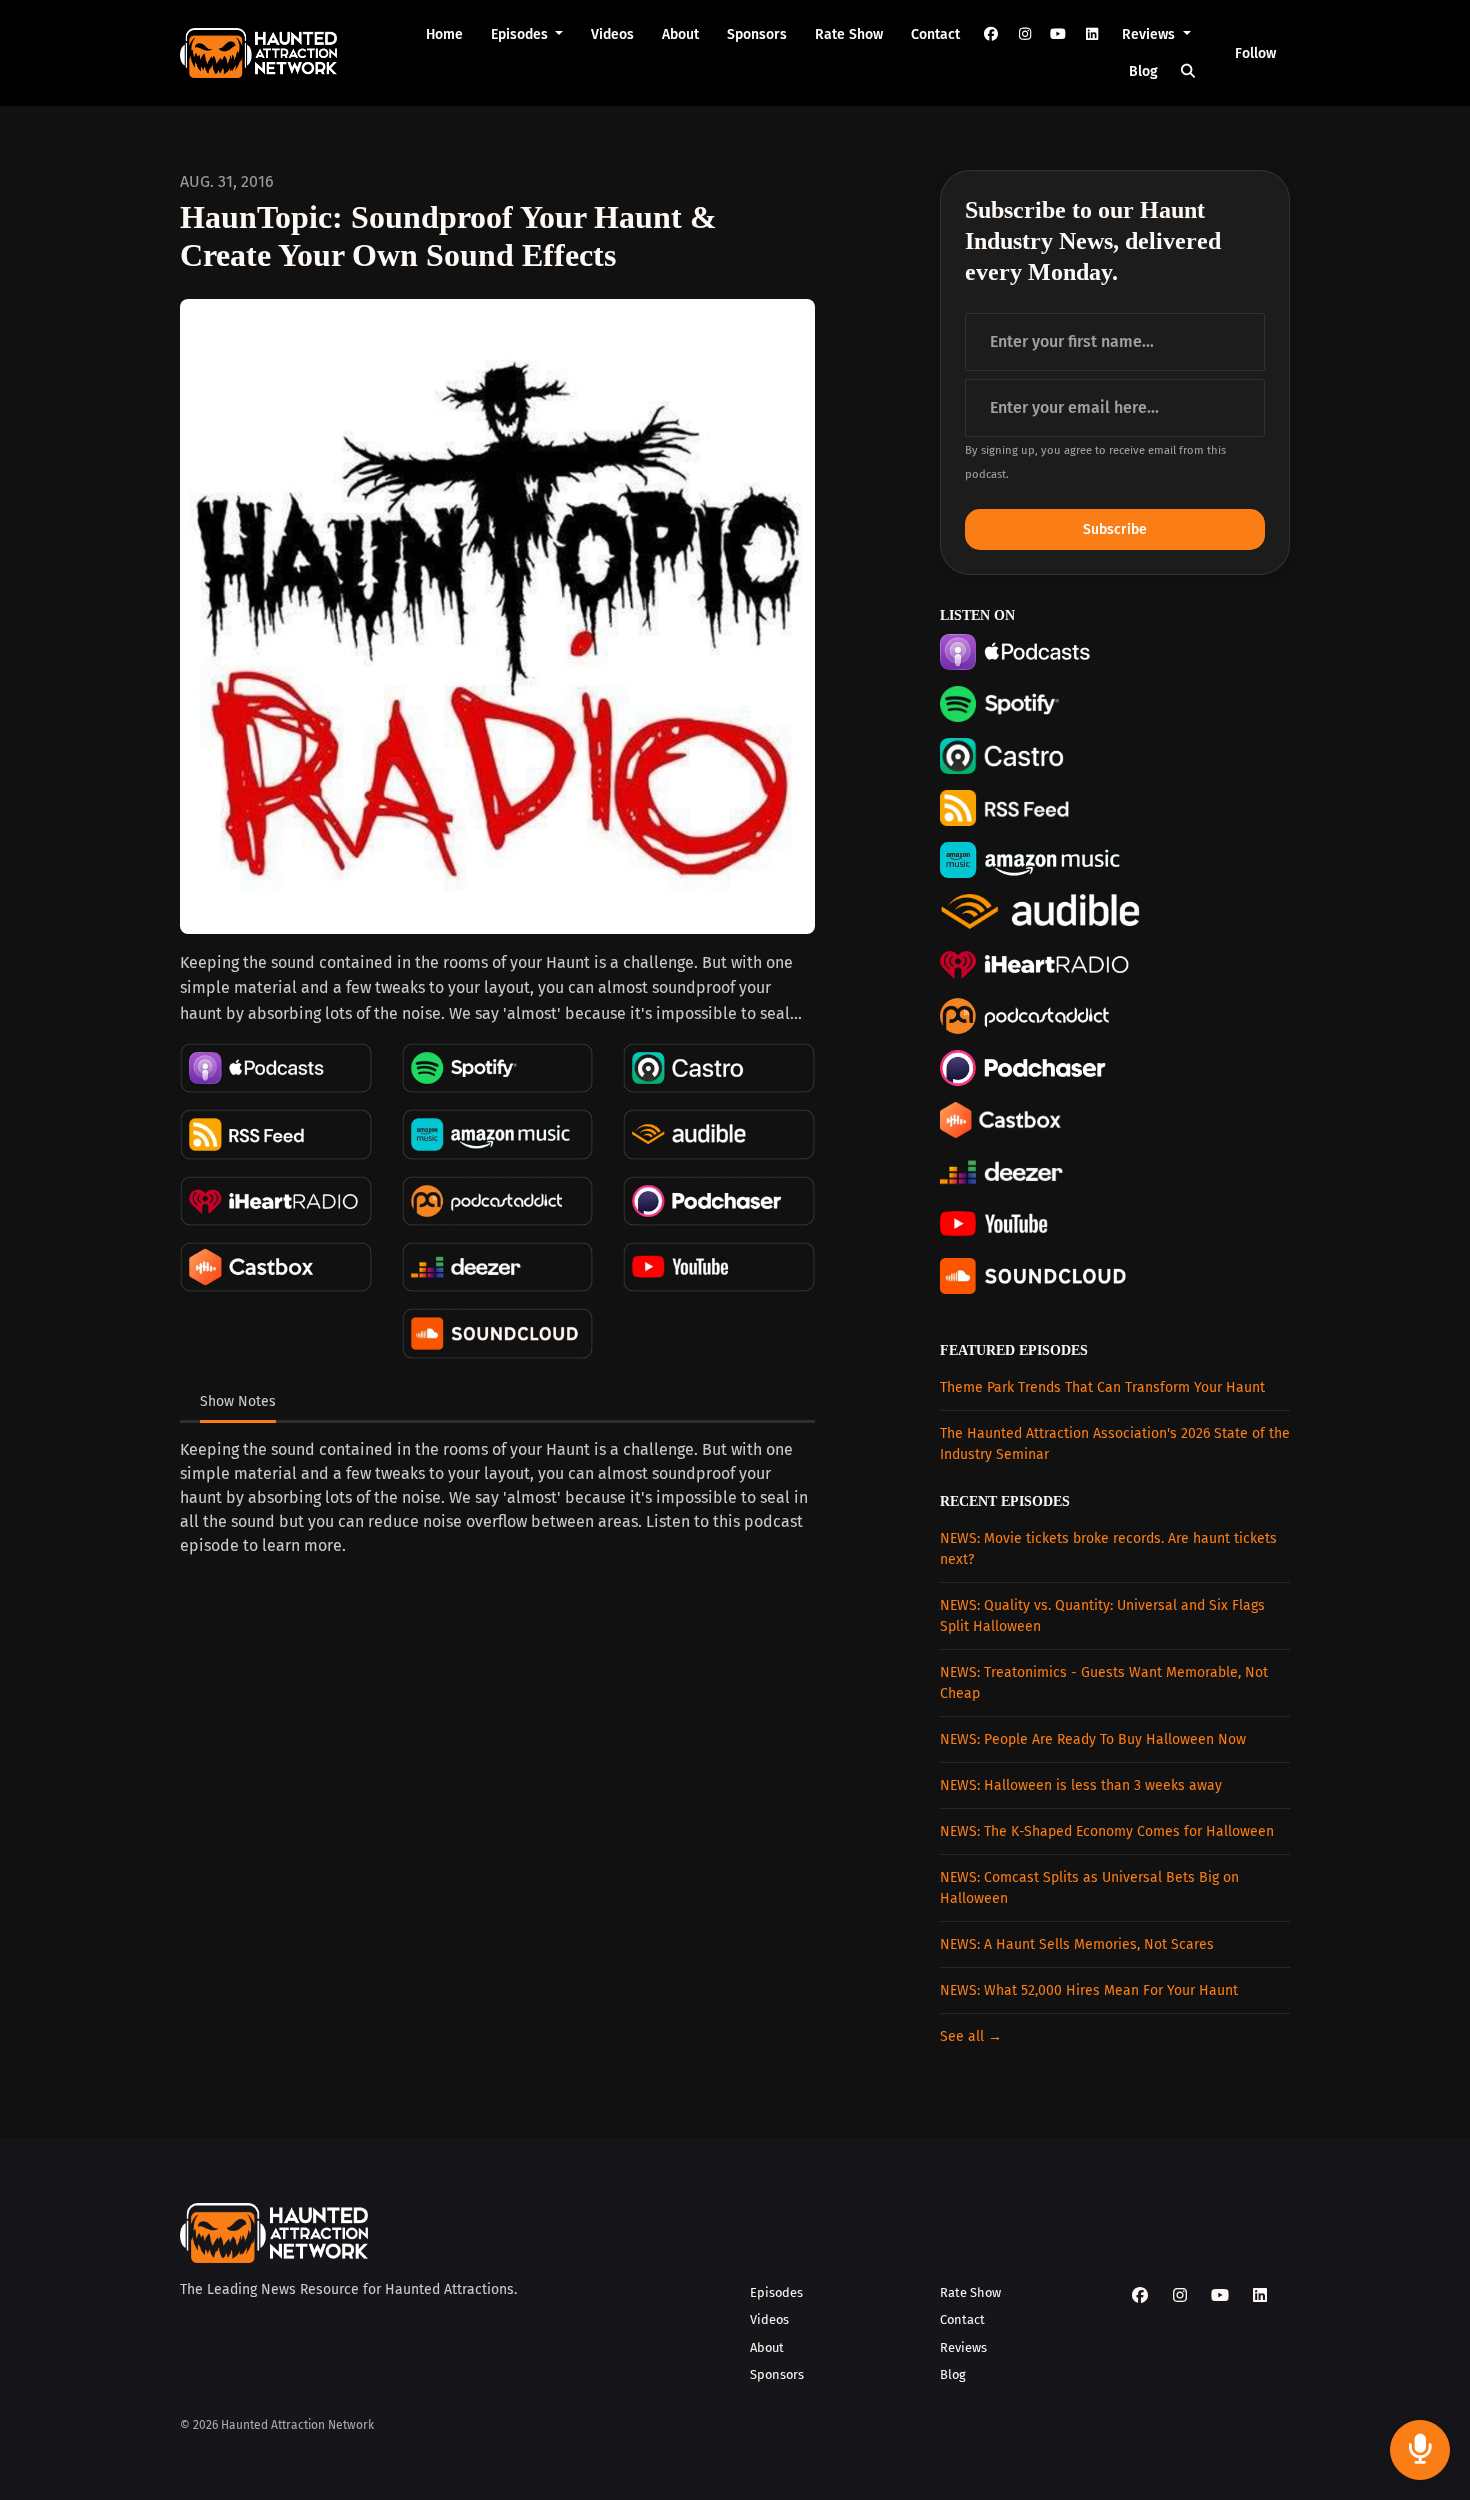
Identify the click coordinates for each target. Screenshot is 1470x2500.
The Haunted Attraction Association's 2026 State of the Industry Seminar (1115, 1444)
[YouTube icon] (1220, 2296)
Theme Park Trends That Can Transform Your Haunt (1102, 1387)
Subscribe (1115, 529)
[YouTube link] (1058, 34)
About (680, 34)
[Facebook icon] (1140, 2296)
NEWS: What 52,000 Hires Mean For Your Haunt (1089, 1990)
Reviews (1150, 34)
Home (444, 34)
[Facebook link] (991, 34)
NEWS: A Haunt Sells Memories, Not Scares (1077, 1944)
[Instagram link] (1025, 34)
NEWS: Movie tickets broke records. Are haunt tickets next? (1108, 1549)
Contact (935, 34)
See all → (971, 2036)
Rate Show (849, 34)
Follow (1255, 53)
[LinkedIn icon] (1260, 2296)
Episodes (521, 34)
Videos (612, 34)
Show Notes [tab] (238, 1401)
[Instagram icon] (1180, 2296)
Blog (1143, 71)
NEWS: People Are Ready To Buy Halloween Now (1093, 1739)
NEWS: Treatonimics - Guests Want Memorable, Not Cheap (1104, 1683)
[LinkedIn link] (1092, 34)
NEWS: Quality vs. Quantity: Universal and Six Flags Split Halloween (1102, 1616)
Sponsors (757, 34)
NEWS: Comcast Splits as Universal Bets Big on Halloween (1089, 1888)
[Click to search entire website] (1189, 71)
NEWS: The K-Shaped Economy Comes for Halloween (1107, 1831)
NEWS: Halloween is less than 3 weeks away (1081, 1785)
